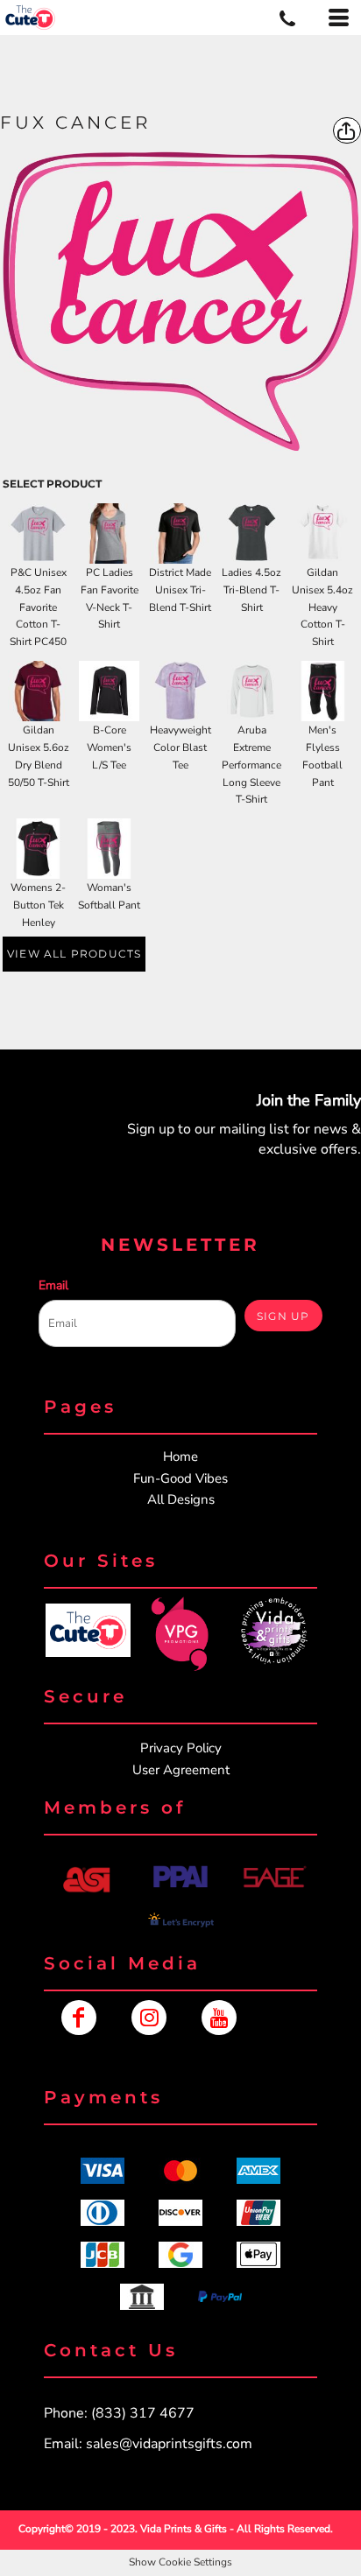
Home (180, 1456)
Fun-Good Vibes (180, 1478)
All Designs (181, 1499)
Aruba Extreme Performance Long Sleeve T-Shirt (251, 765)
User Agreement (181, 1770)
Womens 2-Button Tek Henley (38, 905)
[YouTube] (219, 2018)
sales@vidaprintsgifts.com (169, 2444)
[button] (88, 1630)
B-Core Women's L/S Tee (109, 748)
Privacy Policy (181, 1748)
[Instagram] (149, 2018)
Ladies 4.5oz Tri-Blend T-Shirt (251, 590)
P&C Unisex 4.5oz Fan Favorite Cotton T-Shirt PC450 (38, 607)
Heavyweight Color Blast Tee (180, 748)
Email (53, 1285)
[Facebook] (79, 2018)
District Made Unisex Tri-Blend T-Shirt (180, 590)
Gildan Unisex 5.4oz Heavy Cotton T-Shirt (322, 607)
